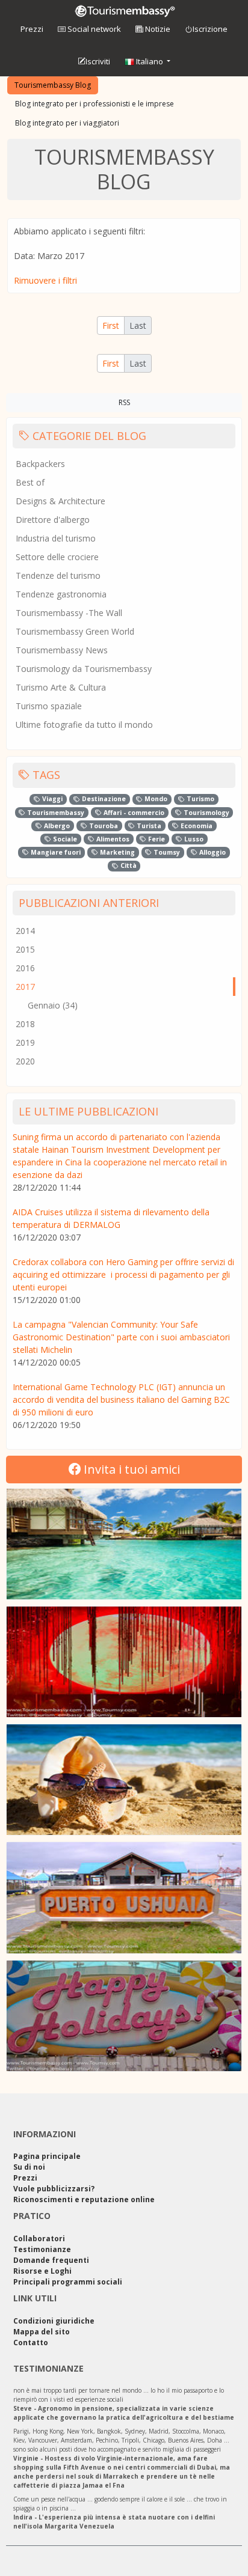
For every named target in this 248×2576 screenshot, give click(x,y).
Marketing (116, 852)
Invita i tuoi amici (130, 1469)
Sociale (64, 839)
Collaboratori (39, 2239)
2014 (25, 931)
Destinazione (103, 799)
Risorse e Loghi (42, 2271)
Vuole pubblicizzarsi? (54, 2189)
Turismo (200, 799)
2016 (25, 968)
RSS (124, 402)
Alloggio (212, 852)
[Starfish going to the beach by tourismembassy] (124, 1780)
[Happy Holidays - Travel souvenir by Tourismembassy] (124, 2016)
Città (128, 865)
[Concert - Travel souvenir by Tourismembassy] (124, 1662)
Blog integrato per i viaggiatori (67, 123)
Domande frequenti (51, 2260)
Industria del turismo (56, 538)
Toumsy (166, 852)
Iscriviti (98, 61)
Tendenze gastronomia (61, 594)
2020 (25, 1061)
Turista (148, 826)
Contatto (31, 2343)
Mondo (155, 799)
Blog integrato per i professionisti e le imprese (95, 104)
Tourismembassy (55, 813)
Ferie (156, 839)
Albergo (56, 826)
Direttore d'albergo (53, 520)
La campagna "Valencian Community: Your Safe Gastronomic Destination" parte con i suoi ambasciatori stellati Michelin (121, 1337)
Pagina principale (47, 2156)
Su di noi (29, 2167)
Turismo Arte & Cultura (61, 687)
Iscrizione (210, 29)
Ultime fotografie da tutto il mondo (84, 725)
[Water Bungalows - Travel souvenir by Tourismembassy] (124, 1544)
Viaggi (51, 799)
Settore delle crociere (57, 557)
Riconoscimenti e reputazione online (84, 2199)
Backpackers (40, 464)
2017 (25, 987)
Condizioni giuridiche (54, 2321)
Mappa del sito (42, 2332)
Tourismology (206, 813)
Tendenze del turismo (58, 575)
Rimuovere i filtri (45, 280)
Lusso (193, 839)
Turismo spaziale (49, 706)
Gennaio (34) (53, 1005)
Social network (93, 29)
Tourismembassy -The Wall (69, 613)
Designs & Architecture (60, 501)
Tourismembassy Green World (75, 631)
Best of (30, 482)
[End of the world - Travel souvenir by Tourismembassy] (124, 1897)
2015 (25, 949)
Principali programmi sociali (68, 2282)
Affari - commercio (133, 813)
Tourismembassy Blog (53, 85)
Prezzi (32, 29)
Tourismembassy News (62, 650)
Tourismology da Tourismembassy (84, 669)
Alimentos (112, 839)
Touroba (103, 826)
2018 (25, 1024)
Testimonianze (42, 2249)
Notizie (157, 29)
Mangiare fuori (55, 852)
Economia (196, 826)
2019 (25, 1042)
